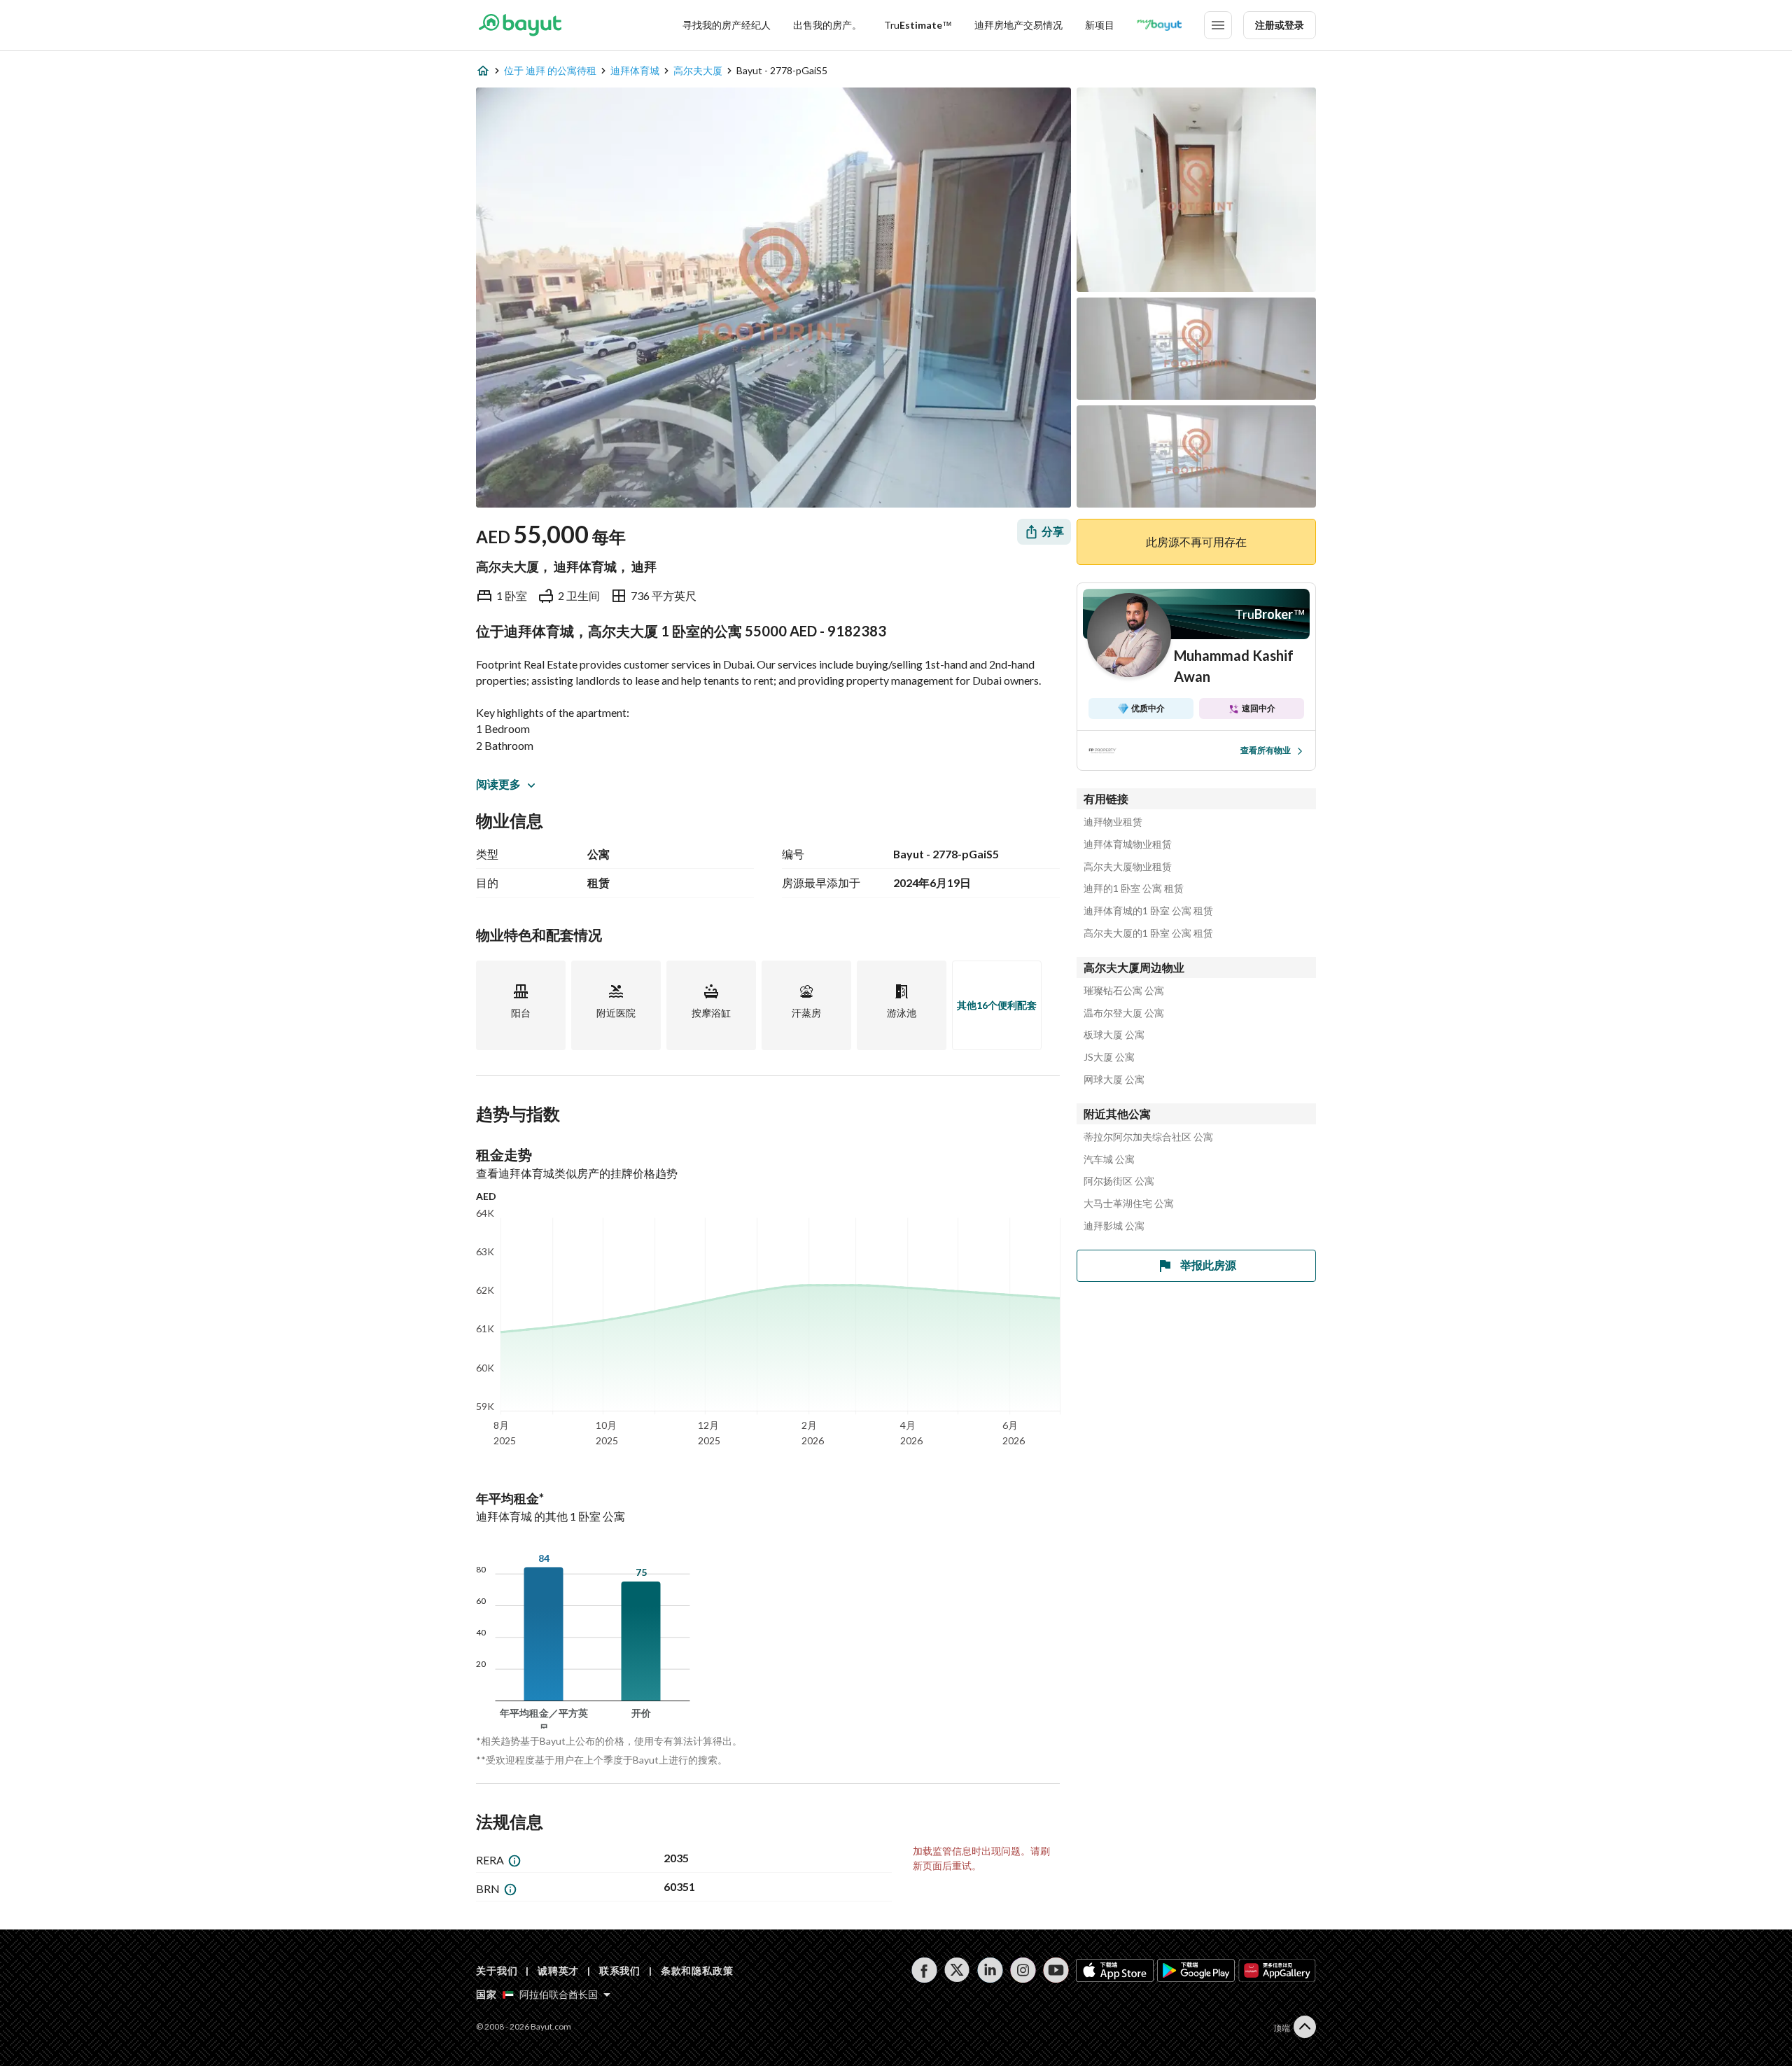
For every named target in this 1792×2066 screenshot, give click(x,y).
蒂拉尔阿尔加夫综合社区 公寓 (1148, 1137)
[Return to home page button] (520, 25)
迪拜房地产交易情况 (1018, 25)
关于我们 (497, 1970)
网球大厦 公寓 (1114, 1080)
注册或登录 (1280, 25)
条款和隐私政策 (697, 1970)
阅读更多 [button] (498, 784)
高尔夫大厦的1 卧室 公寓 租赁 (1148, 933)
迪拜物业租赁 (1113, 822)
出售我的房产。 (827, 25)
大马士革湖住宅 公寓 (1129, 1203)
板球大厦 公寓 (1114, 1035)
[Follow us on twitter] (957, 1970)
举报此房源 (1208, 1265)
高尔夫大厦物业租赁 (1128, 867)
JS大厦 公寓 (1109, 1057)
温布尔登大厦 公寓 (1124, 1013)
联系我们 (620, 1970)
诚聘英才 (558, 1970)
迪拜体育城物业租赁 (1128, 844)
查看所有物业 (1266, 750)
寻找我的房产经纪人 (727, 25)
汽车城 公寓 (1109, 1159)
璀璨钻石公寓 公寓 (1124, 991)
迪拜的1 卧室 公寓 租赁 (1134, 888)
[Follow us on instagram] (1023, 1970)
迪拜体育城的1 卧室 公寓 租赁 (1148, 911)
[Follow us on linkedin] (990, 1970)
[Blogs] (1159, 25)
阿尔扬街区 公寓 (1119, 1181)
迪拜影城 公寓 (1114, 1226)
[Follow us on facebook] (924, 1970)
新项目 (1100, 25)
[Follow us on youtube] (1056, 1970)
